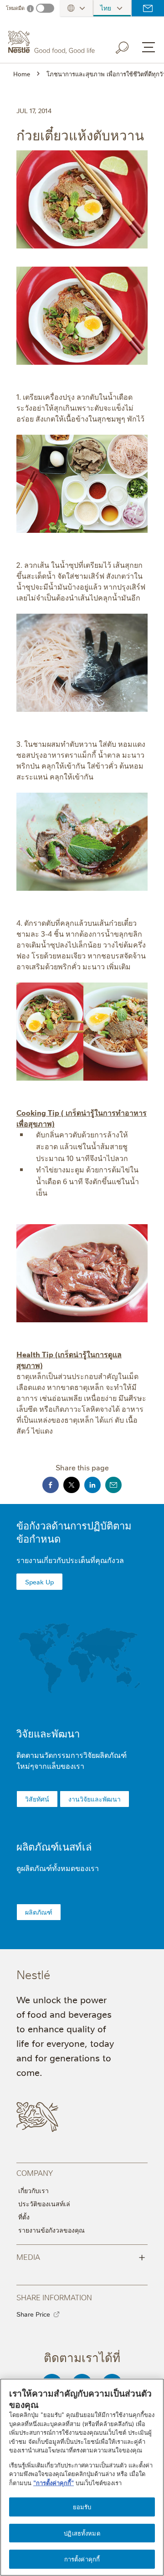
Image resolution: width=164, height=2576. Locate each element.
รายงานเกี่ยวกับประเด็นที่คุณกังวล (70, 1560)
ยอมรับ (82, 2507)
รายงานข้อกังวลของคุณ (51, 2230)
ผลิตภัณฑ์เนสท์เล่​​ (54, 1846)
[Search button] (128, 46)
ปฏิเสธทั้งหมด (82, 2533)
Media (81, 2256)
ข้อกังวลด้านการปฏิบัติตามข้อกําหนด (74, 1532)
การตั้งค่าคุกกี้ (82, 2559)
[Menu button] (149, 47)
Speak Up (39, 1582)
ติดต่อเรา (148, 8)
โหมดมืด (15, 8)
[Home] (52, 42)
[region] (82, 2477)
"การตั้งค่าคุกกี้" (54, 2482)
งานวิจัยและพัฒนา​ (95, 1799)
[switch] (45, 8)
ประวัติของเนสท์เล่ (44, 2204)
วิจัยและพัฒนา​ (48, 1733)
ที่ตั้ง (24, 2217)
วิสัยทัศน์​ (37, 1799)
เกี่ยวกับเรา (33, 2190)
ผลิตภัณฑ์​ (39, 1912)
